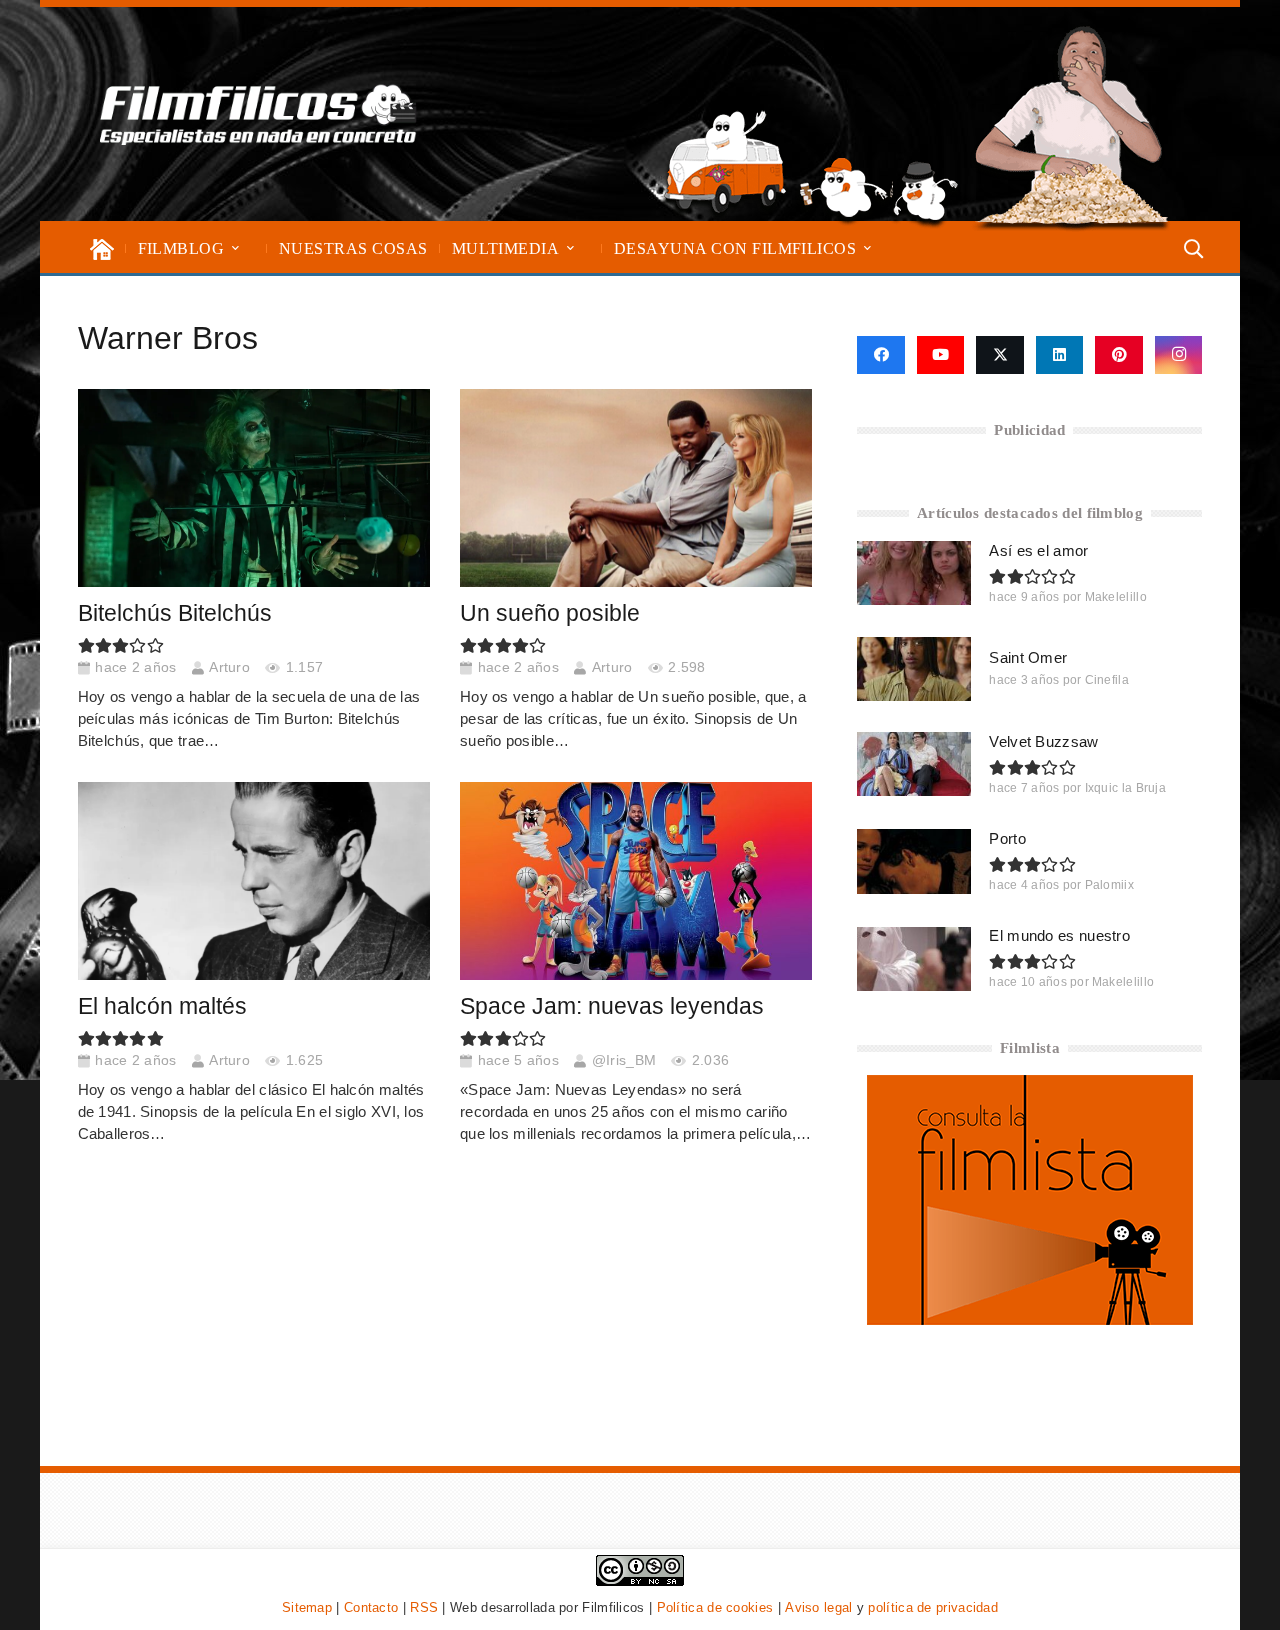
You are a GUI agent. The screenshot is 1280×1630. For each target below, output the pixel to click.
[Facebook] (880, 355)
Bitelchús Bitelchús (175, 613)
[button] (235, 248)
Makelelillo (1116, 597)
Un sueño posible (550, 613)
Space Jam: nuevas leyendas (612, 1006)
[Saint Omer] (914, 669)
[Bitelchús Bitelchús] (254, 488)
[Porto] (914, 861)
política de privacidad (933, 1607)
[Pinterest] (1119, 355)
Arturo (229, 667)
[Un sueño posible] (636, 488)
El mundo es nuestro (1059, 935)
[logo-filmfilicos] (258, 114)
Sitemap (307, 1607)
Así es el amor (1038, 550)
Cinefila (1107, 680)
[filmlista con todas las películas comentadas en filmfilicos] (1030, 1319)
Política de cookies (715, 1607)
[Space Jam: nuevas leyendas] (636, 881)
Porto (1007, 838)
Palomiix (1109, 885)
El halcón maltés (162, 1006)
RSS (424, 1607)
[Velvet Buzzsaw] (914, 764)
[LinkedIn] (1060, 355)
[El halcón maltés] (254, 881)
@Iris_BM (624, 1060)
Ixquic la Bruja (1126, 788)
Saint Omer (1028, 657)
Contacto (371, 1607)
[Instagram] (1179, 355)
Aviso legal (818, 1607)
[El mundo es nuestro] (914, 959)
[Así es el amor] (914, 573)
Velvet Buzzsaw (1043, 741)
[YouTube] (941, 355)
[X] (1000, 355)
